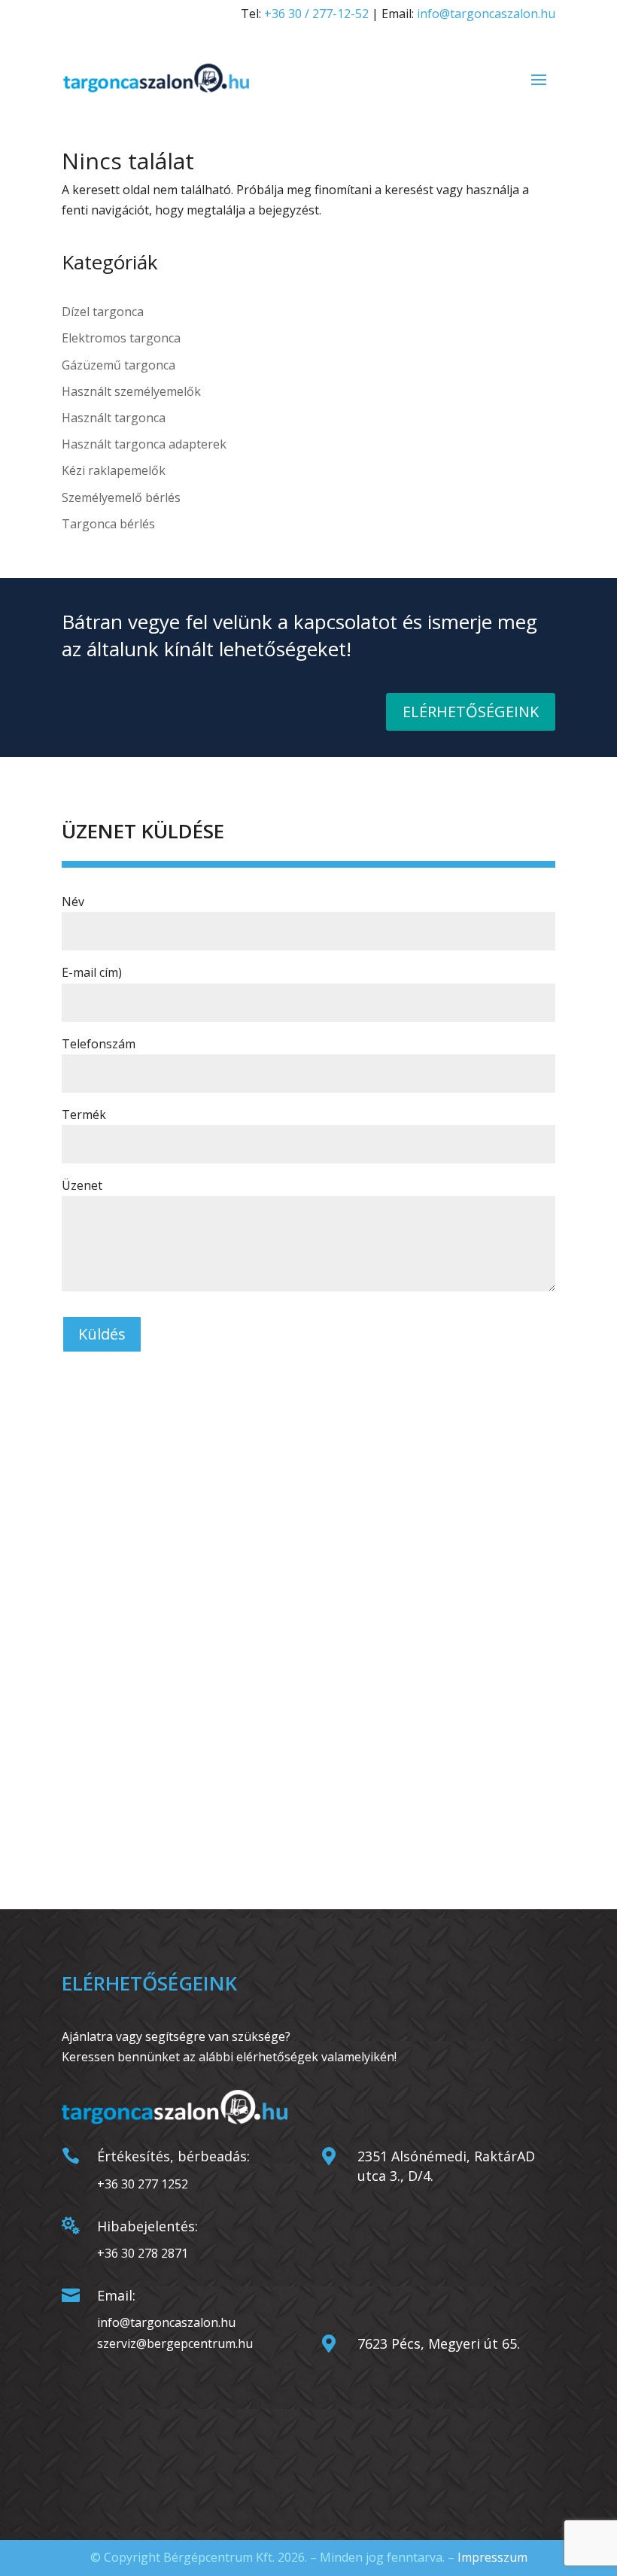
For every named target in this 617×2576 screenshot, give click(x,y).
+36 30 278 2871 (143, 2253)
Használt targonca (114, 418)
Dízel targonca (103, 312)
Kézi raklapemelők (114, 470)
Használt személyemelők (131, 391)
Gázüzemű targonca (119, 365)
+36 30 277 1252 (143, 2184)
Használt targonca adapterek (144, 444)
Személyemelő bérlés (121, 497)
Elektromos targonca (121, 338)
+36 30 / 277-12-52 (316, 14)
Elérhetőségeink (471, 712)
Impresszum (492, 2557)
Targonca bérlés (108, 524)
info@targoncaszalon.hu (486, 14)
